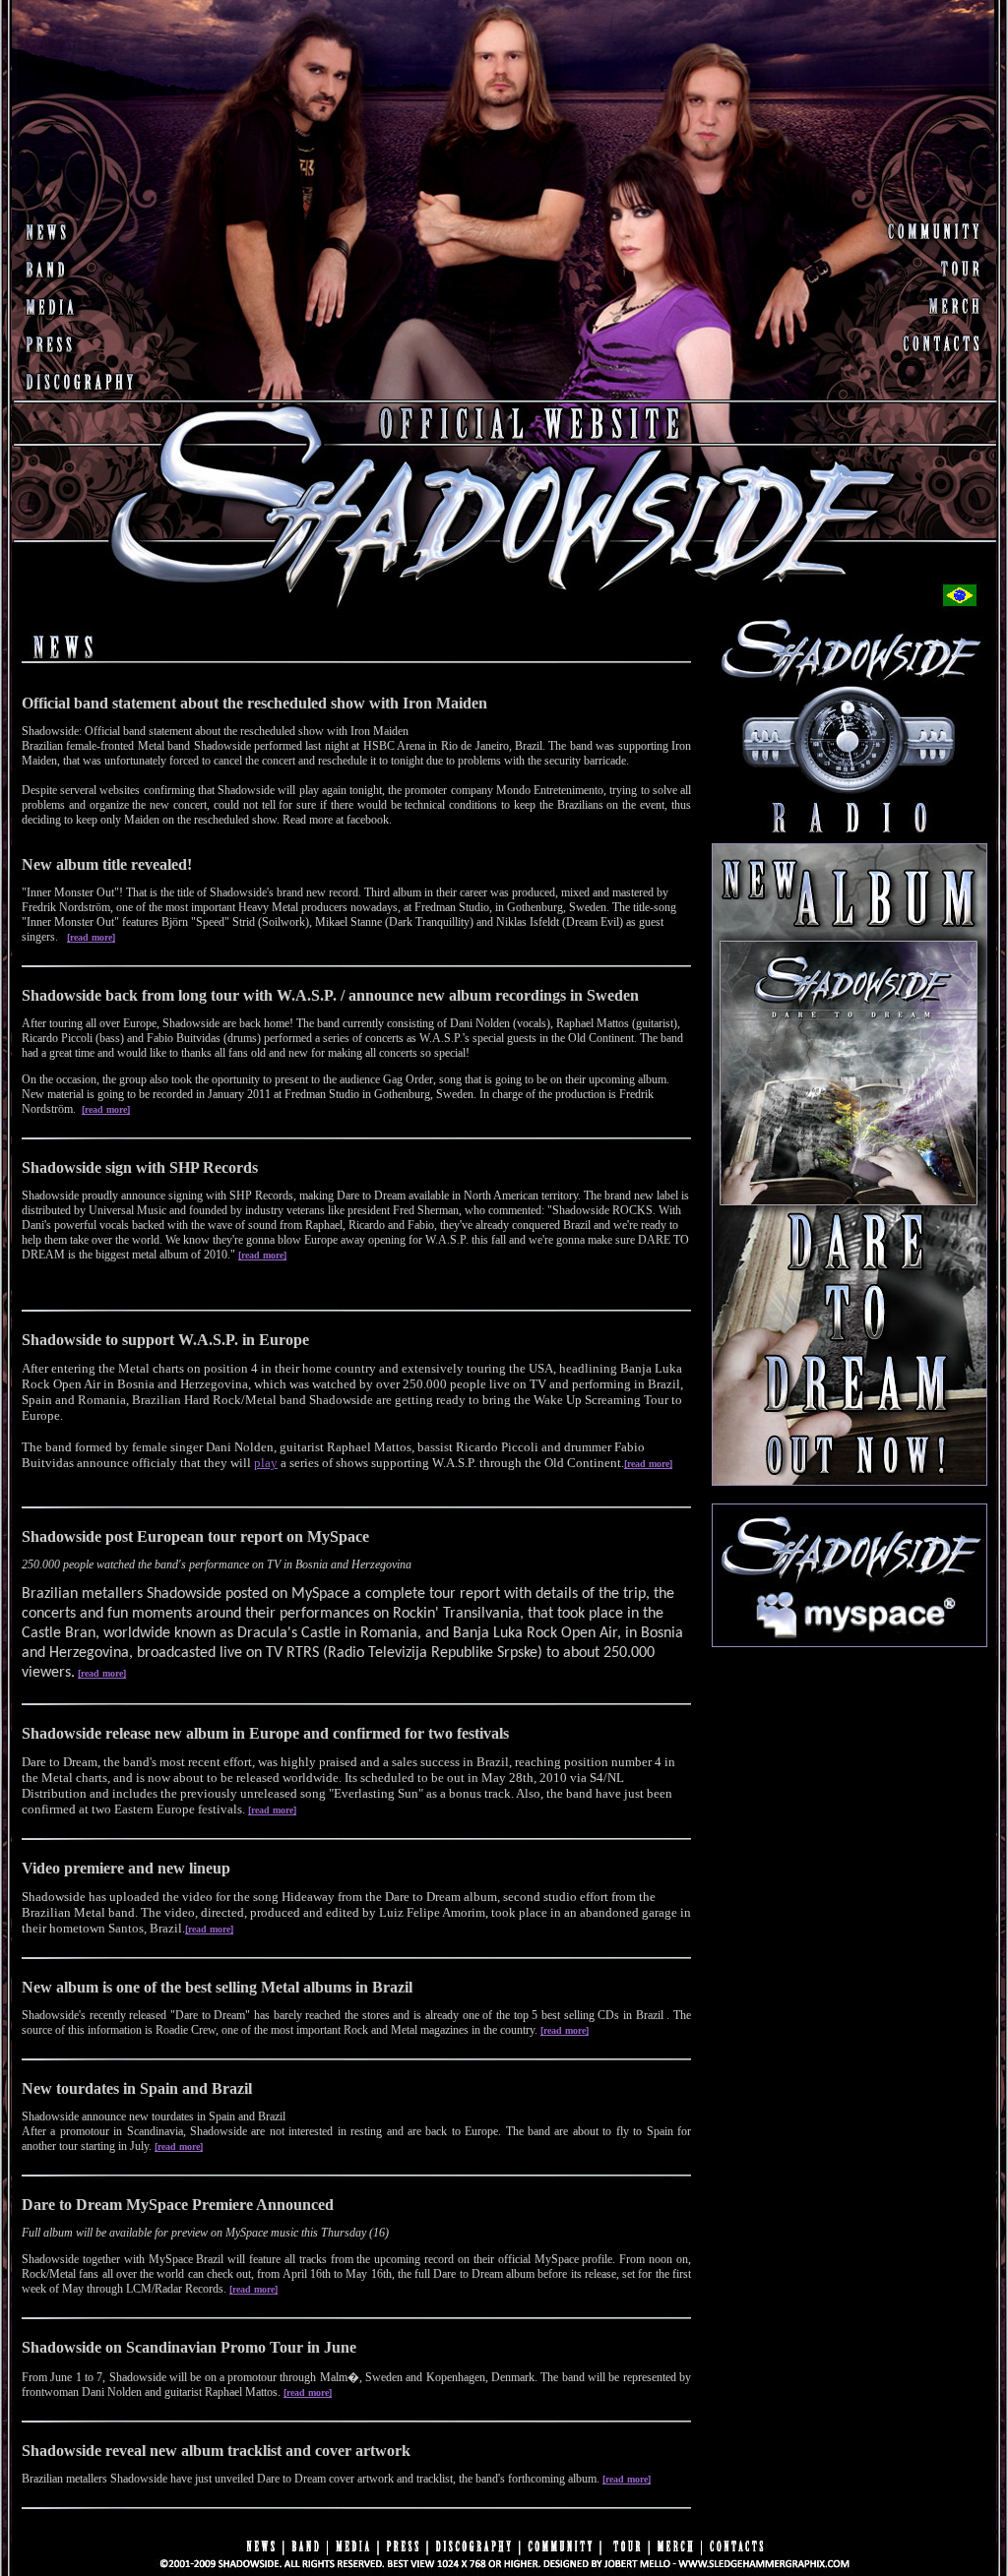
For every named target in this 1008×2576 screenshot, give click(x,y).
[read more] (91, 937)
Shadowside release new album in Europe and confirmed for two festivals (265, 1733)
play (266, 1463)
